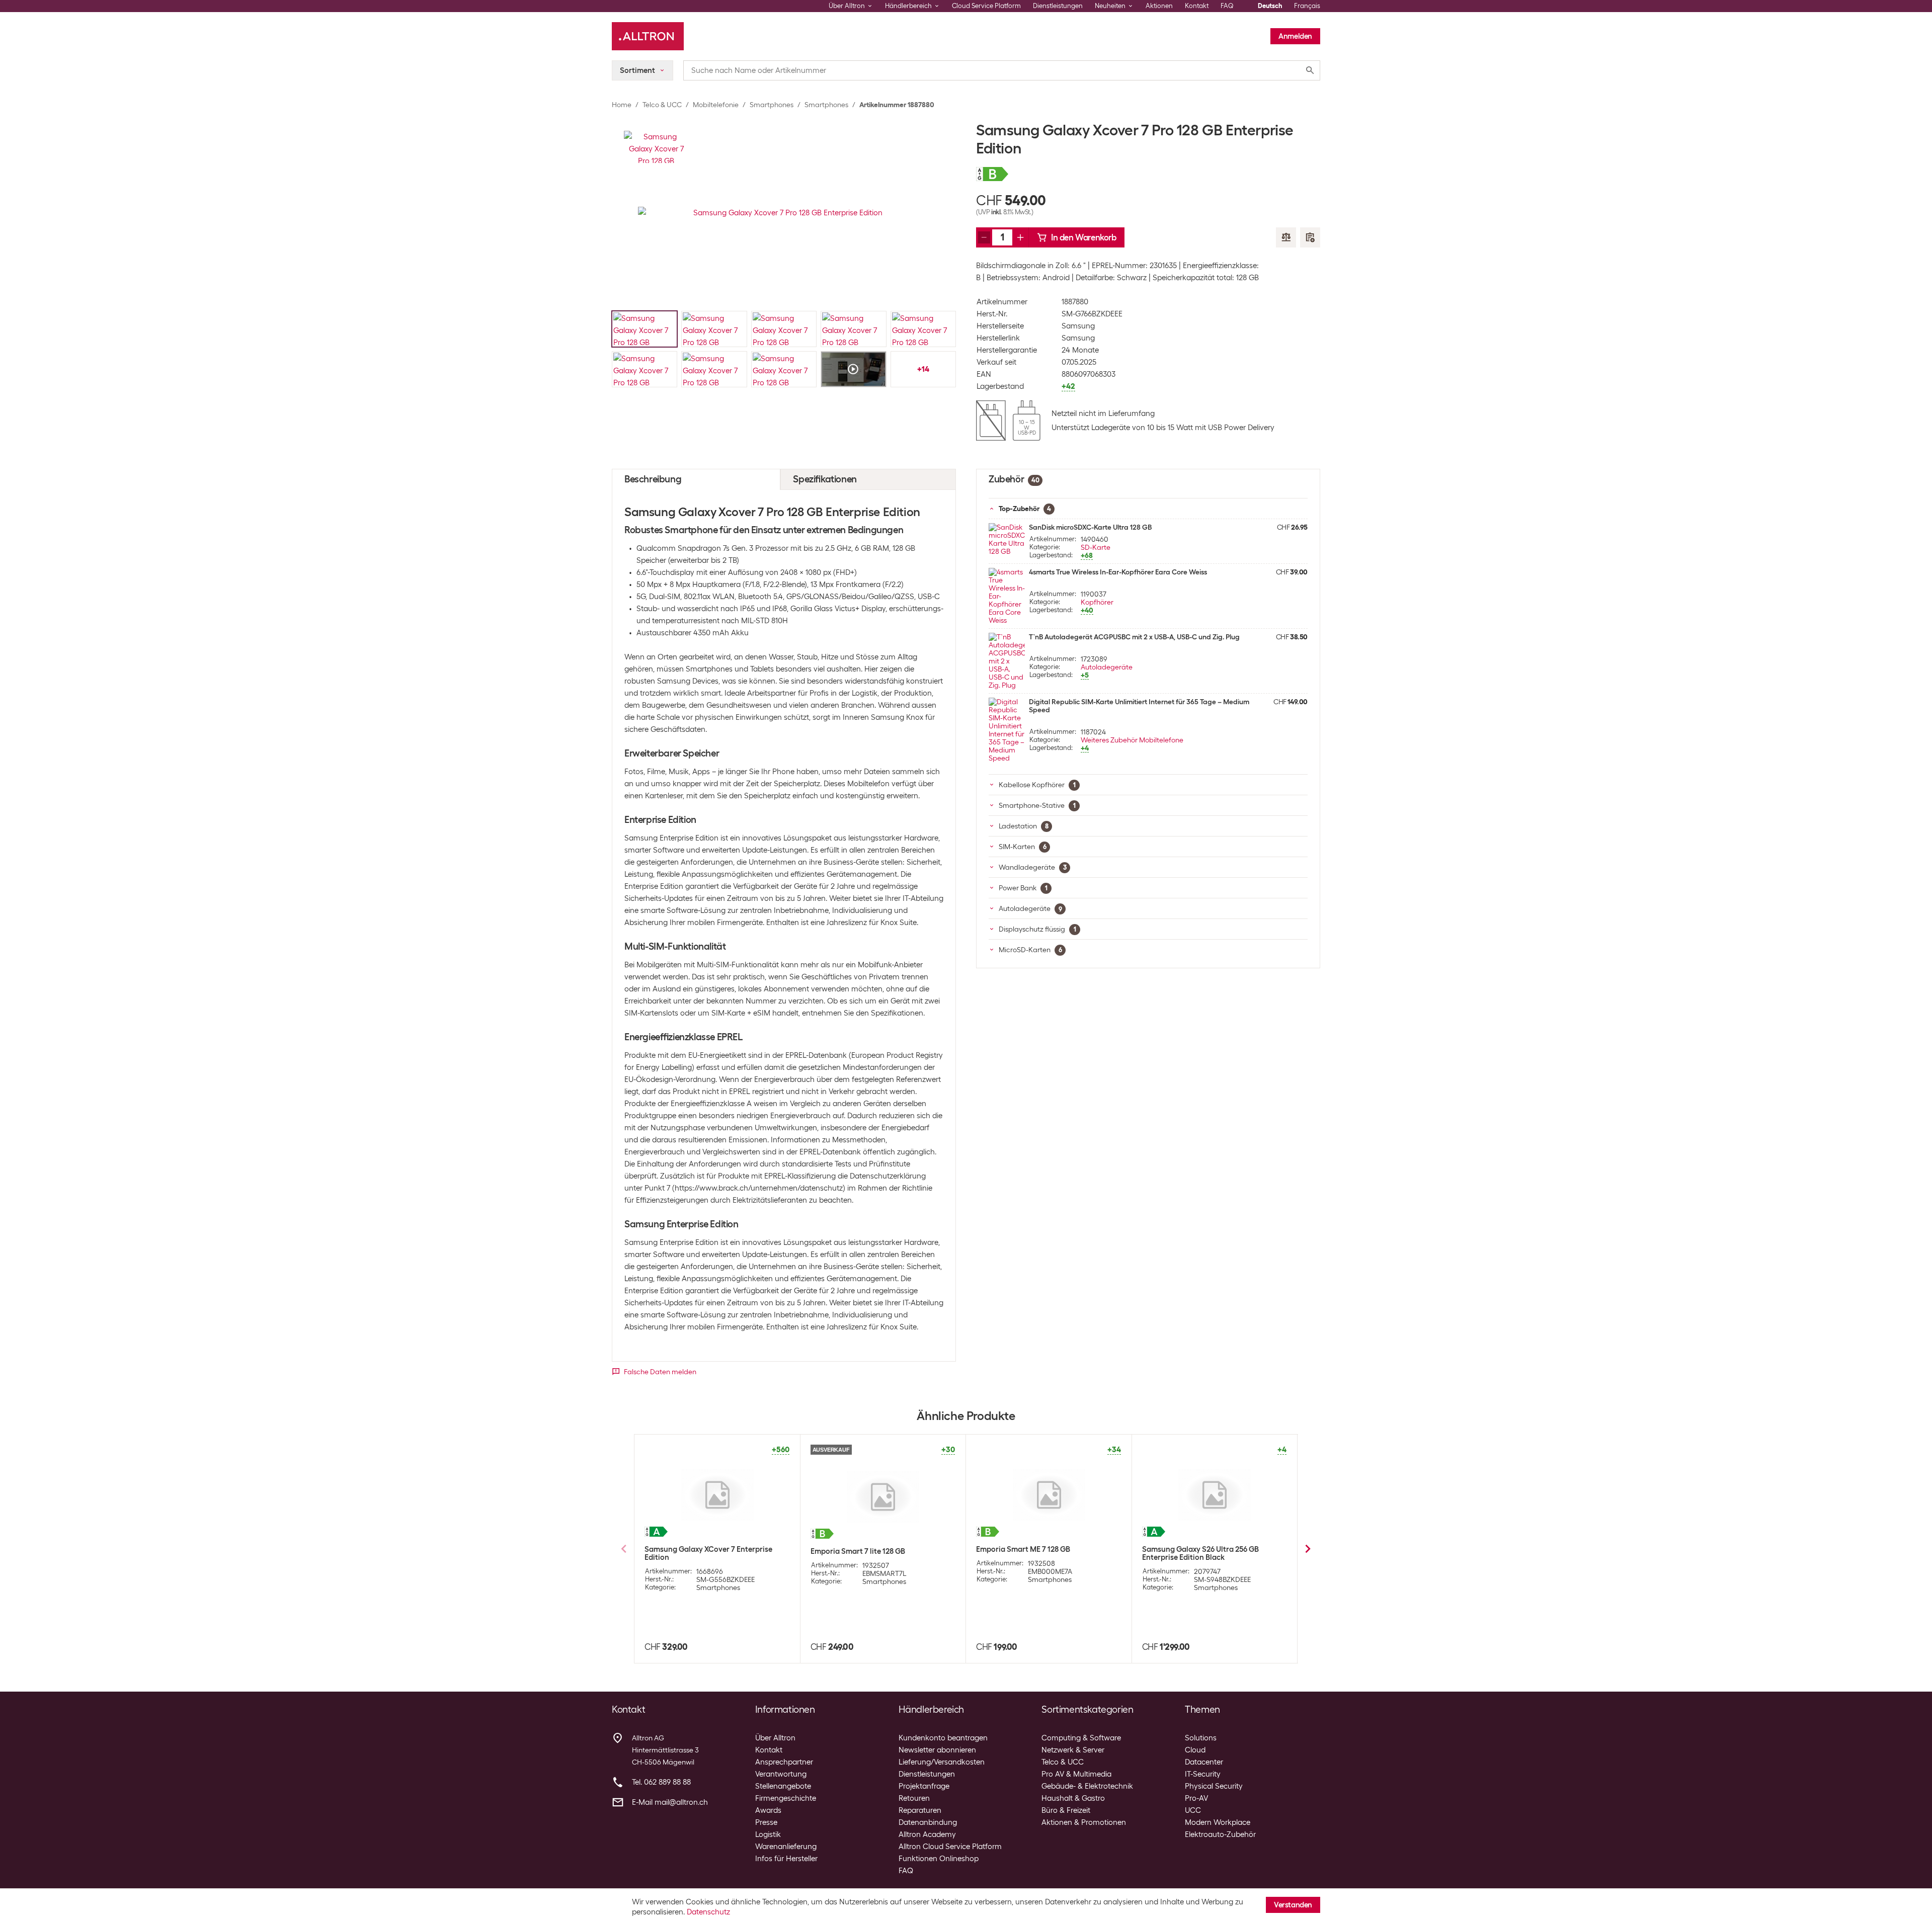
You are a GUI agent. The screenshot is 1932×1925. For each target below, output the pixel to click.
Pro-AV (1196, 1798)
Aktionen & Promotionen (1084, 1822)
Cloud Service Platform (986, 6)
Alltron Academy (927, 1834)
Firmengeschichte (786, 1798)
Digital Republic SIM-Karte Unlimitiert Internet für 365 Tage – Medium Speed (1139, 706)
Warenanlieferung (786, 1847)
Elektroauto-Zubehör (1220, 1834)
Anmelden (1295, 36)
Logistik (768, 1834)
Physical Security (1214, 1786)
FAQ (1227, 6)
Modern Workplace (1218, 1822)
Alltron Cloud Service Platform (950, 1847)
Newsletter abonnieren (937, 1750)
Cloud (1195, 1750)
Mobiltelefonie (716, 105)
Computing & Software (1081, 1738)
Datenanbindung (928, 1822)
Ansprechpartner (784, 1762)
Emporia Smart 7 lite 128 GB (858, 1551)
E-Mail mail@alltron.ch (670, 1802)
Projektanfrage (924, 1786)
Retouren (914, 1798)
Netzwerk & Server (1073, 1750)
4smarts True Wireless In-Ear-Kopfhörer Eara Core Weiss (1118, 572)
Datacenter (1204, 1762)
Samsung (1078, 326)
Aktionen (1159, 6)
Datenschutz (708, 1912)
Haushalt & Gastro (1073, 1798)
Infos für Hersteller (786, 1859)
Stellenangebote (783, 1786)
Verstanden (1293, 1905)
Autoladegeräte (1107, 667)
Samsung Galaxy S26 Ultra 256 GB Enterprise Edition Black (1200, 1553)
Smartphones (772, 105)
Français (1307, 6)
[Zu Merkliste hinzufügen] (1310, 237)
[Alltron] (648, 36)
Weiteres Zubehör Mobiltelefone (1132, 740)
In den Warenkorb (1084, 237)
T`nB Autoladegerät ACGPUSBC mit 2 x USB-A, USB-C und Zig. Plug (1134, 637)
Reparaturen (920, 1810)
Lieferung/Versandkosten (942, 1762)
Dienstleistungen (1058, 6)
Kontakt (1197, 6)
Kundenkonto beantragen (943, 1738)
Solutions (1201, 1738)
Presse (766, 1822)
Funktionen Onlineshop (939, 1859)
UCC (1193, 1810)
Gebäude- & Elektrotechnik (1087, 1786)
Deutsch (1270, 6)
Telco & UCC (662, 105)
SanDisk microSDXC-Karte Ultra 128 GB (1090, 527)
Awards (768, 1810)
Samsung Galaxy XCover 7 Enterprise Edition (708, 1553)
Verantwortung (781, 1774)
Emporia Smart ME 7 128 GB (1023, 1549)
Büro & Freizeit (1066, 1810)
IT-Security (1203, 1774)
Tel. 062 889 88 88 (661, 1782)
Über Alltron (775, 1738)
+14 (923, 369)
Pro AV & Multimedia (1076, 1774)
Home (622, 105)
